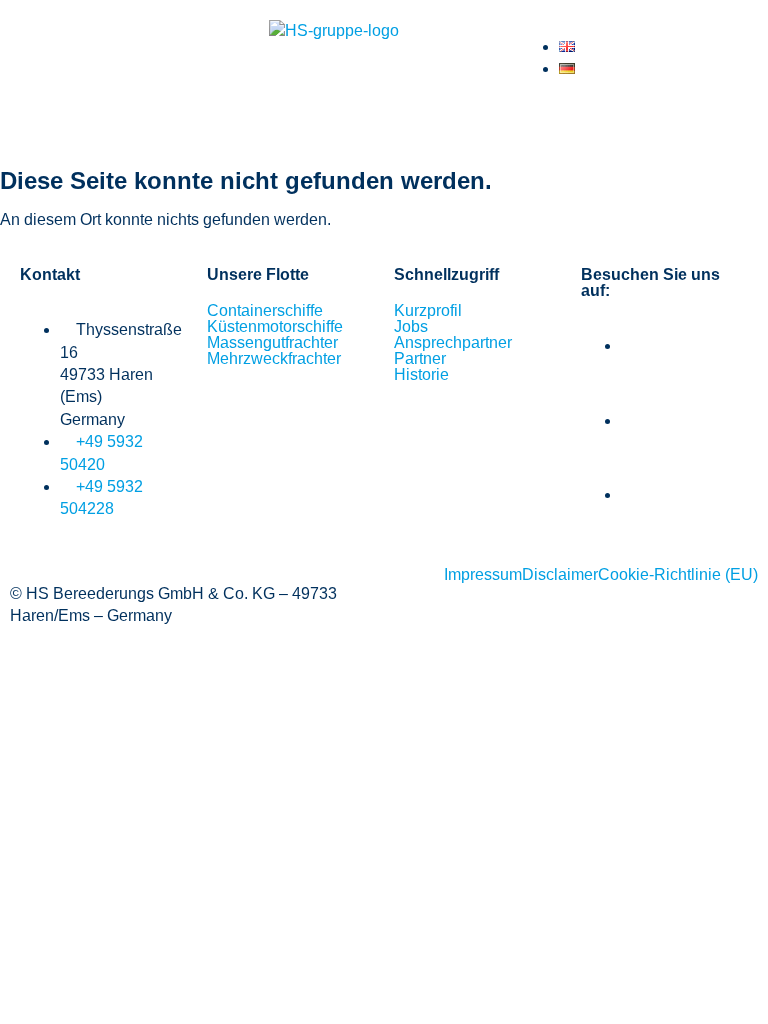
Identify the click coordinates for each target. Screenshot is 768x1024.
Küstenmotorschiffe (275, 327)
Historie (421, 375)
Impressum (483, 575)
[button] (384, 125)
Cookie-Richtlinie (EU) (678, 575)
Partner (420, 359)
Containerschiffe (265, 311)
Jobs (411, 327)
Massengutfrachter (272, 343)
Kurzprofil (428, 311)
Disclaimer (560, 575)
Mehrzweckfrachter (274, 359)
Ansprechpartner (453, 343)
